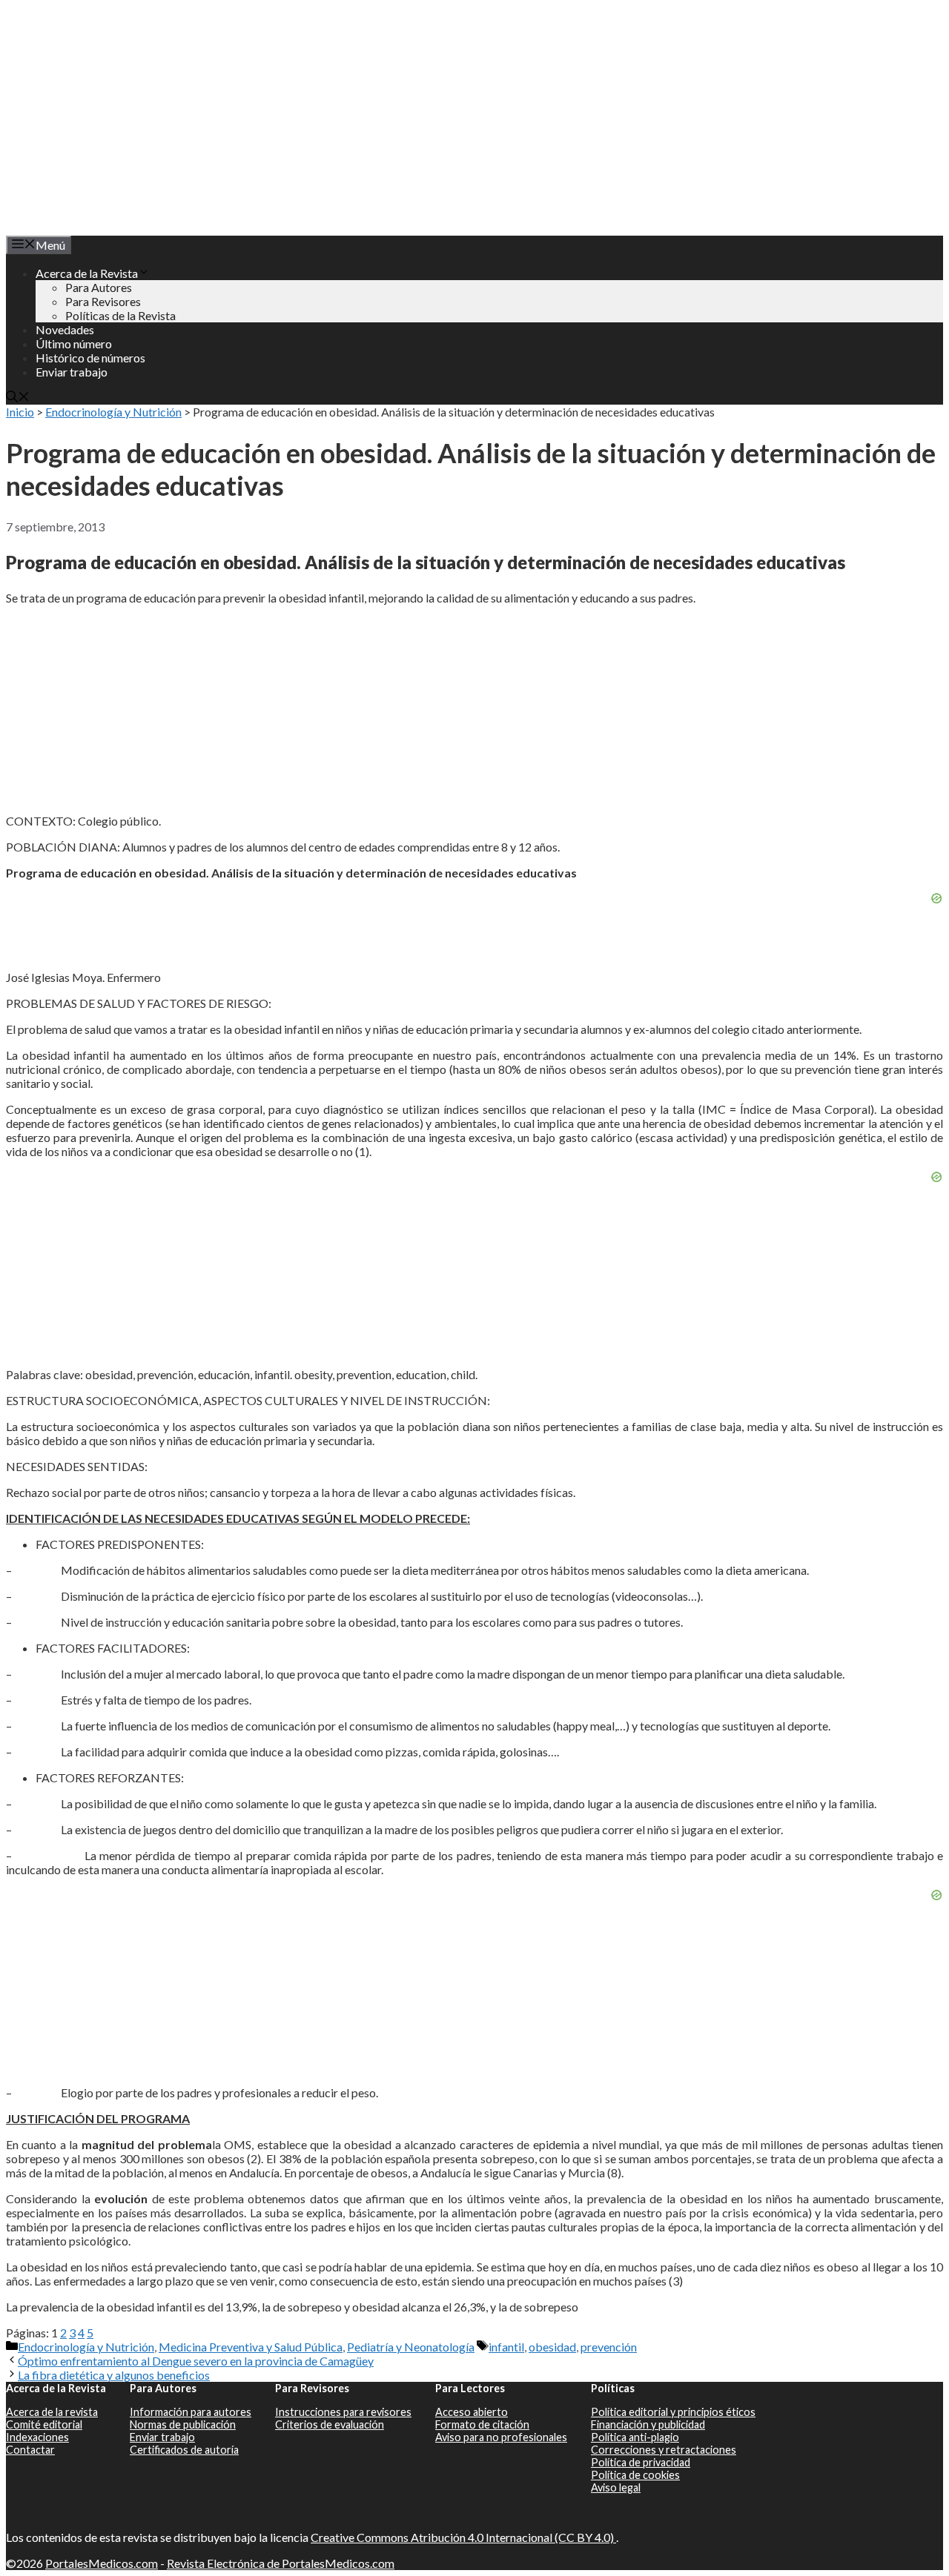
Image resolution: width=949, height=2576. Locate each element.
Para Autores (99, 287)
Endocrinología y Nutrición (113, 412)
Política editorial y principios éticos (673, 2412)
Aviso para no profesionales (501, 2437)
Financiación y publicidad (648, 2424)
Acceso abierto (472, 2412)
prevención (609, 2347)
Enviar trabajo (72, 372)
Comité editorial (44, 2424)
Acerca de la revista (52, 2412)
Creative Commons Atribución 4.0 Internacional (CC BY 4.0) (463, 2537)
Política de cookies (635, 2475)
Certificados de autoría (184, 2450)
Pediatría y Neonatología (411, 2347)
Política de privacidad (641, 2462)
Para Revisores (103, 301)
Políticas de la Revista (120, 315)
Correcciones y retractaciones (664, 2450)
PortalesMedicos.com (102, 2563)
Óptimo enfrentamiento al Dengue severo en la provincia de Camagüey (196, 2361)
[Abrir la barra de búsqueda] (18, 398)
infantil (506, 2347)
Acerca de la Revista (87, 273)
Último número (74, 343)
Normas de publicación (183, 2424)
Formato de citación (482, 2424)
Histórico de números (90, 358)
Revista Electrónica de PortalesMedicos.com (281, 2563)
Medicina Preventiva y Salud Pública (251, 2347)
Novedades (65, 329)
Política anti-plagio (635, 2437)
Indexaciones (37, 2437)
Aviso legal (616, 2487)
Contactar (30, 2450)
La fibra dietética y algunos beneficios (114, 2375)
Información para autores (191, 2412)
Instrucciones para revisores (343, 2412)
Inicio (20, 412)
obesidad (552, 2347)
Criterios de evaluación (330, 2424)
